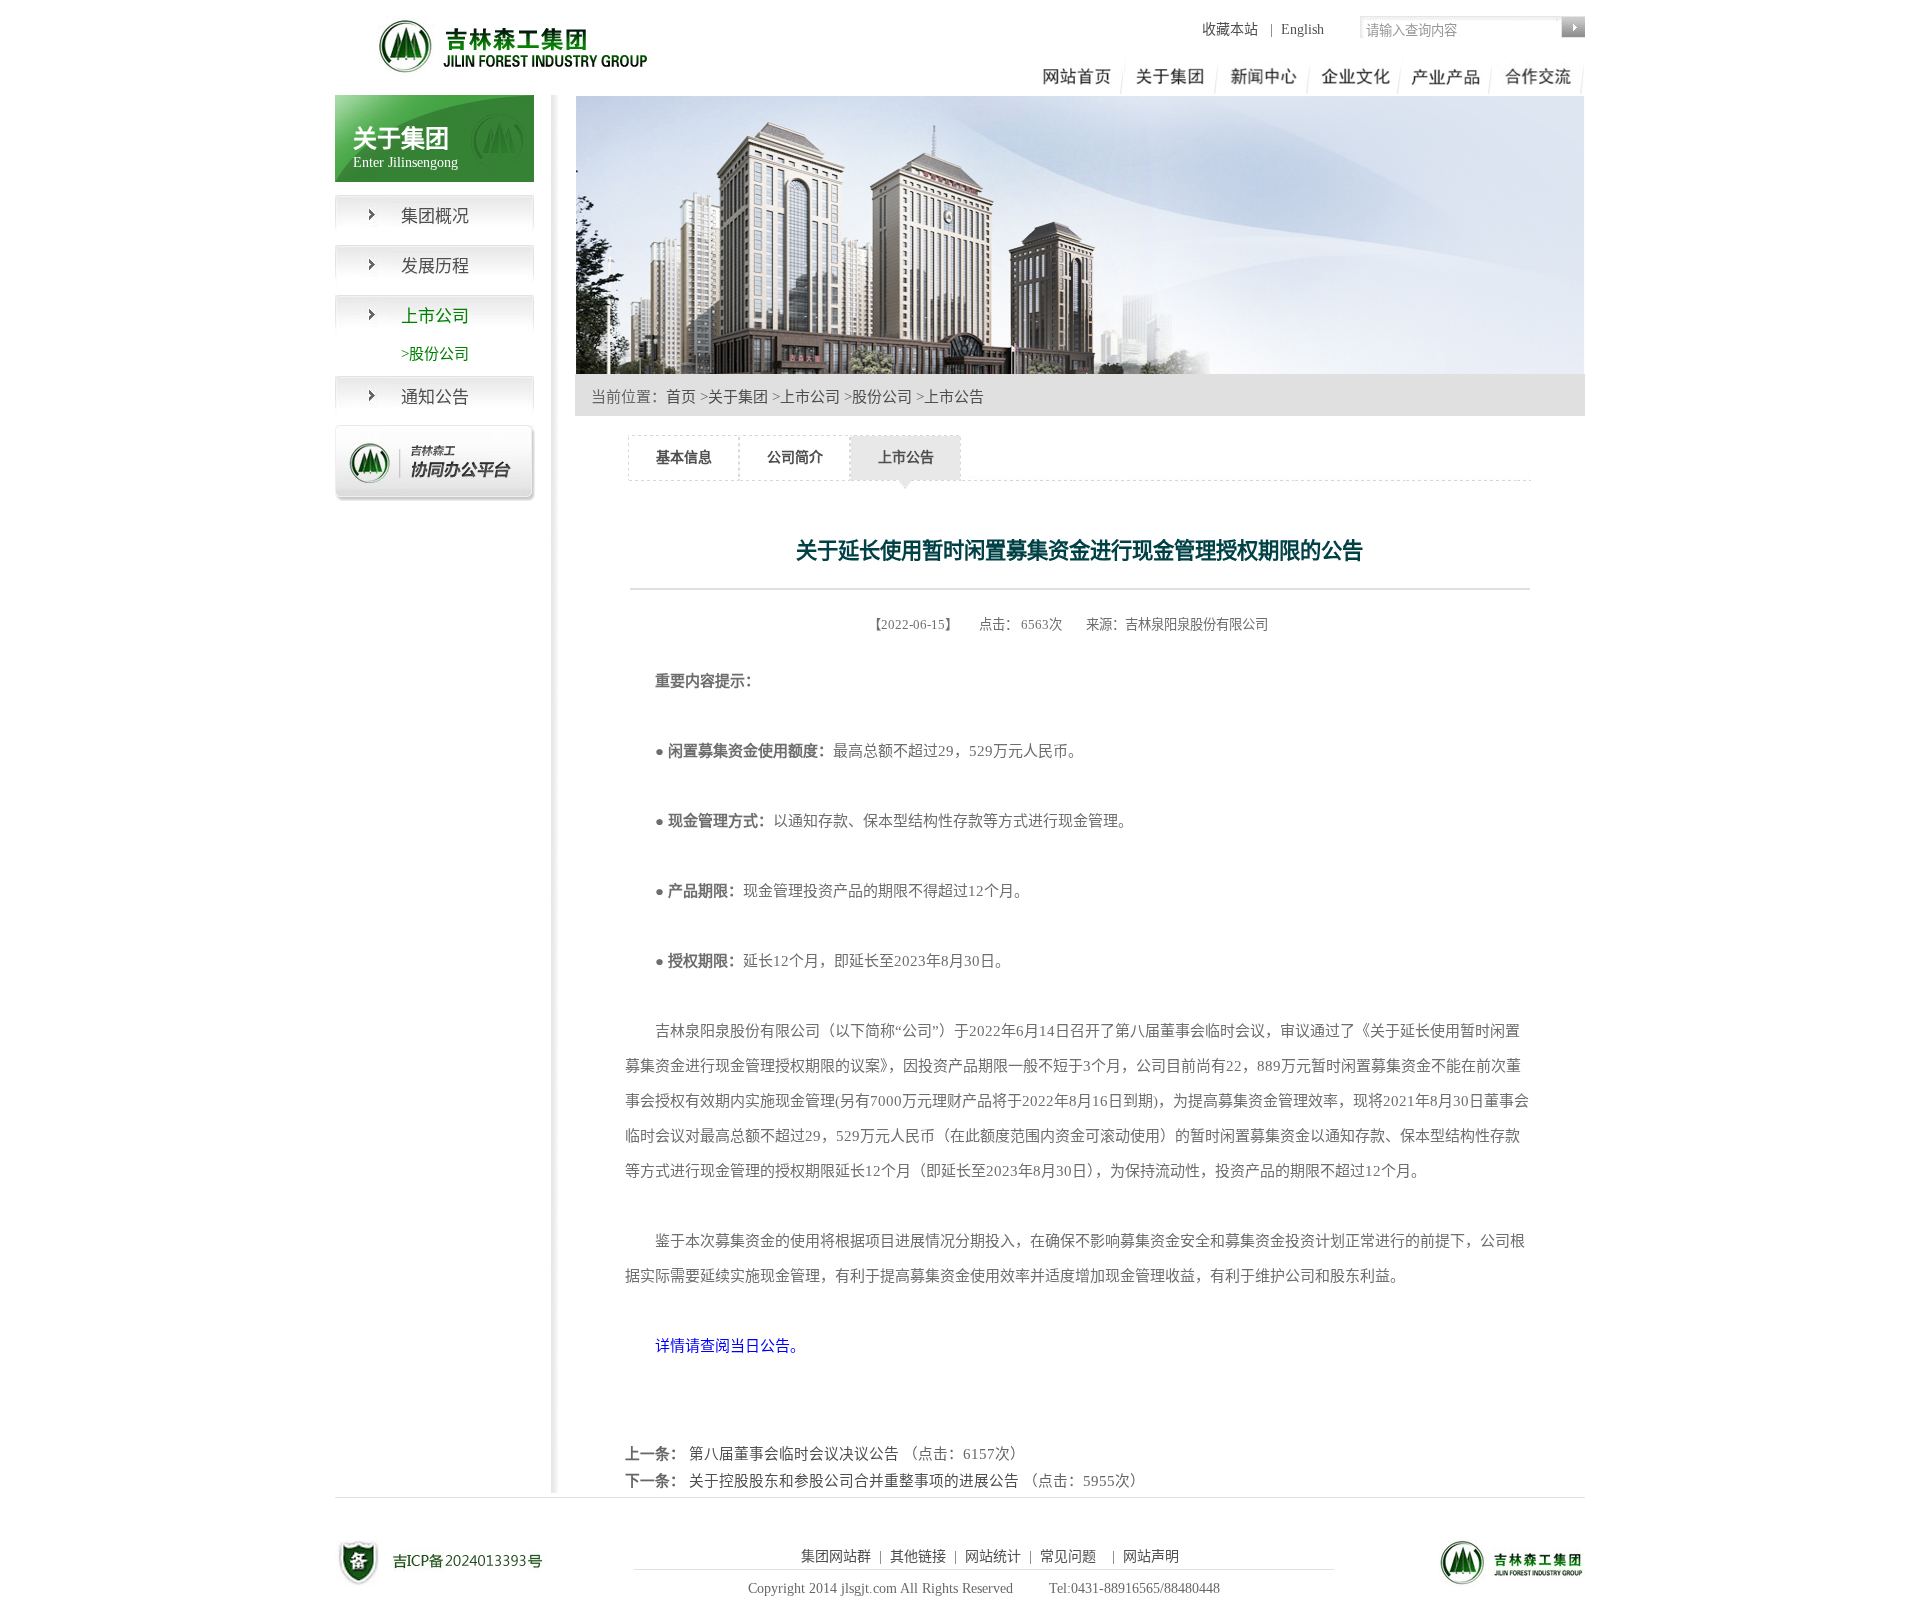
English (1302, 29)
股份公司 (882, 397)
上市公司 (810, 397)
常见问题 (1068, 1556)
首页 (681, 397)
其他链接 (918, 1556)
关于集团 (738, 397)
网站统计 (993, 1556)
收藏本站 (1232, 29)
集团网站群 (836, 1556)
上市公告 (954, 397)
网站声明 (1151, 1556)
